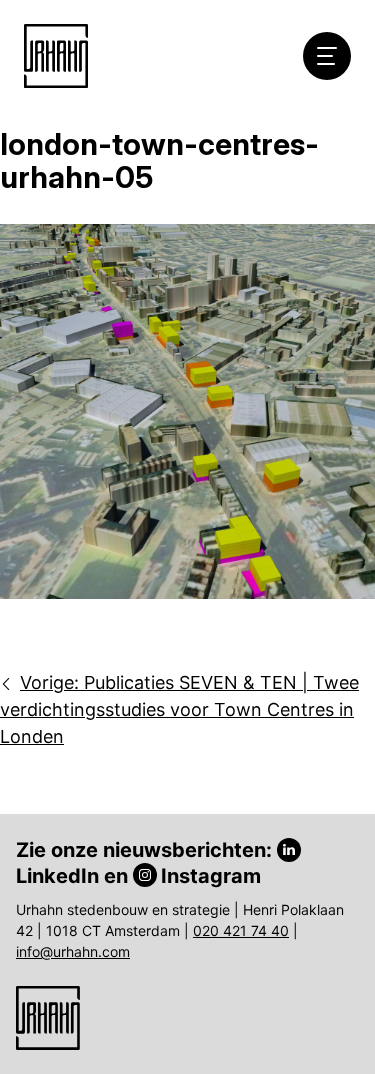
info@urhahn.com (73, 951)
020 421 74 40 (241, 930)
